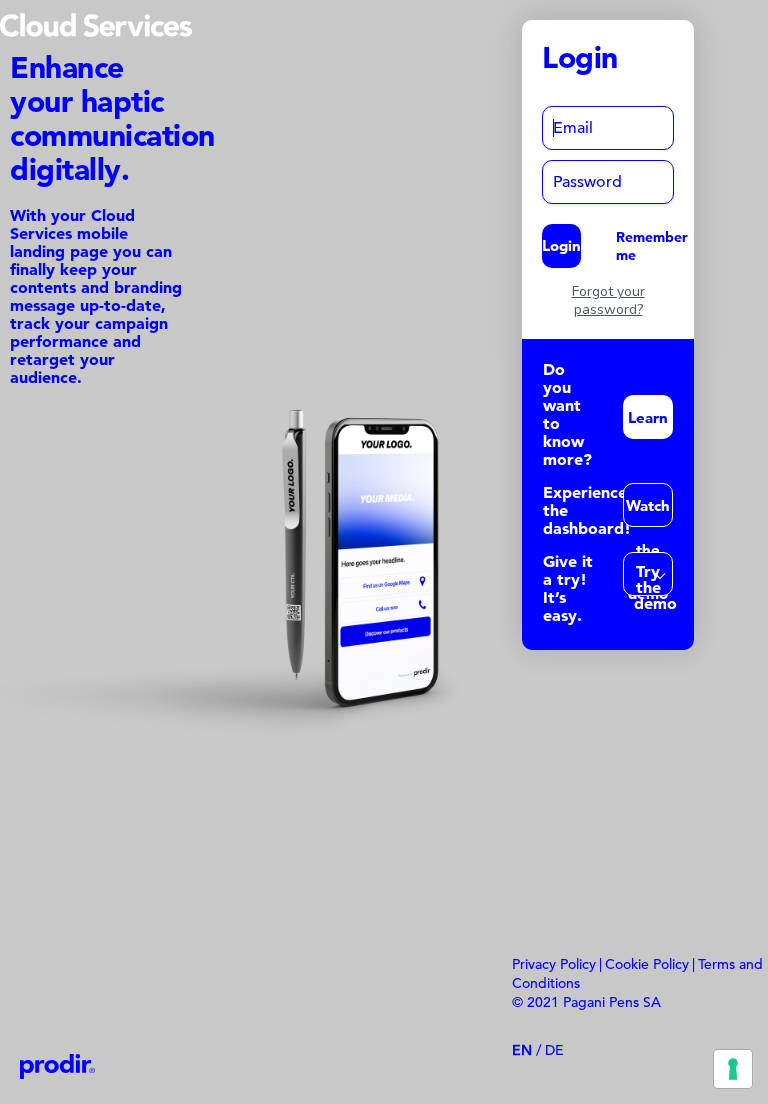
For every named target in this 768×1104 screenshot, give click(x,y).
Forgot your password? (608, 301)
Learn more (648, 423)
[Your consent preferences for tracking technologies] (733, 1069)
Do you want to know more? (567, 414)
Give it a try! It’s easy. (568, 588)
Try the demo (653, 578)
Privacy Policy (554, 964)
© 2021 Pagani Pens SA (586, 1002)
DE (554, 1050)
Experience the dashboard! (587, 510)
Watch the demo (648, 511)
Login (561, 245)
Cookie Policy (647, 964)
